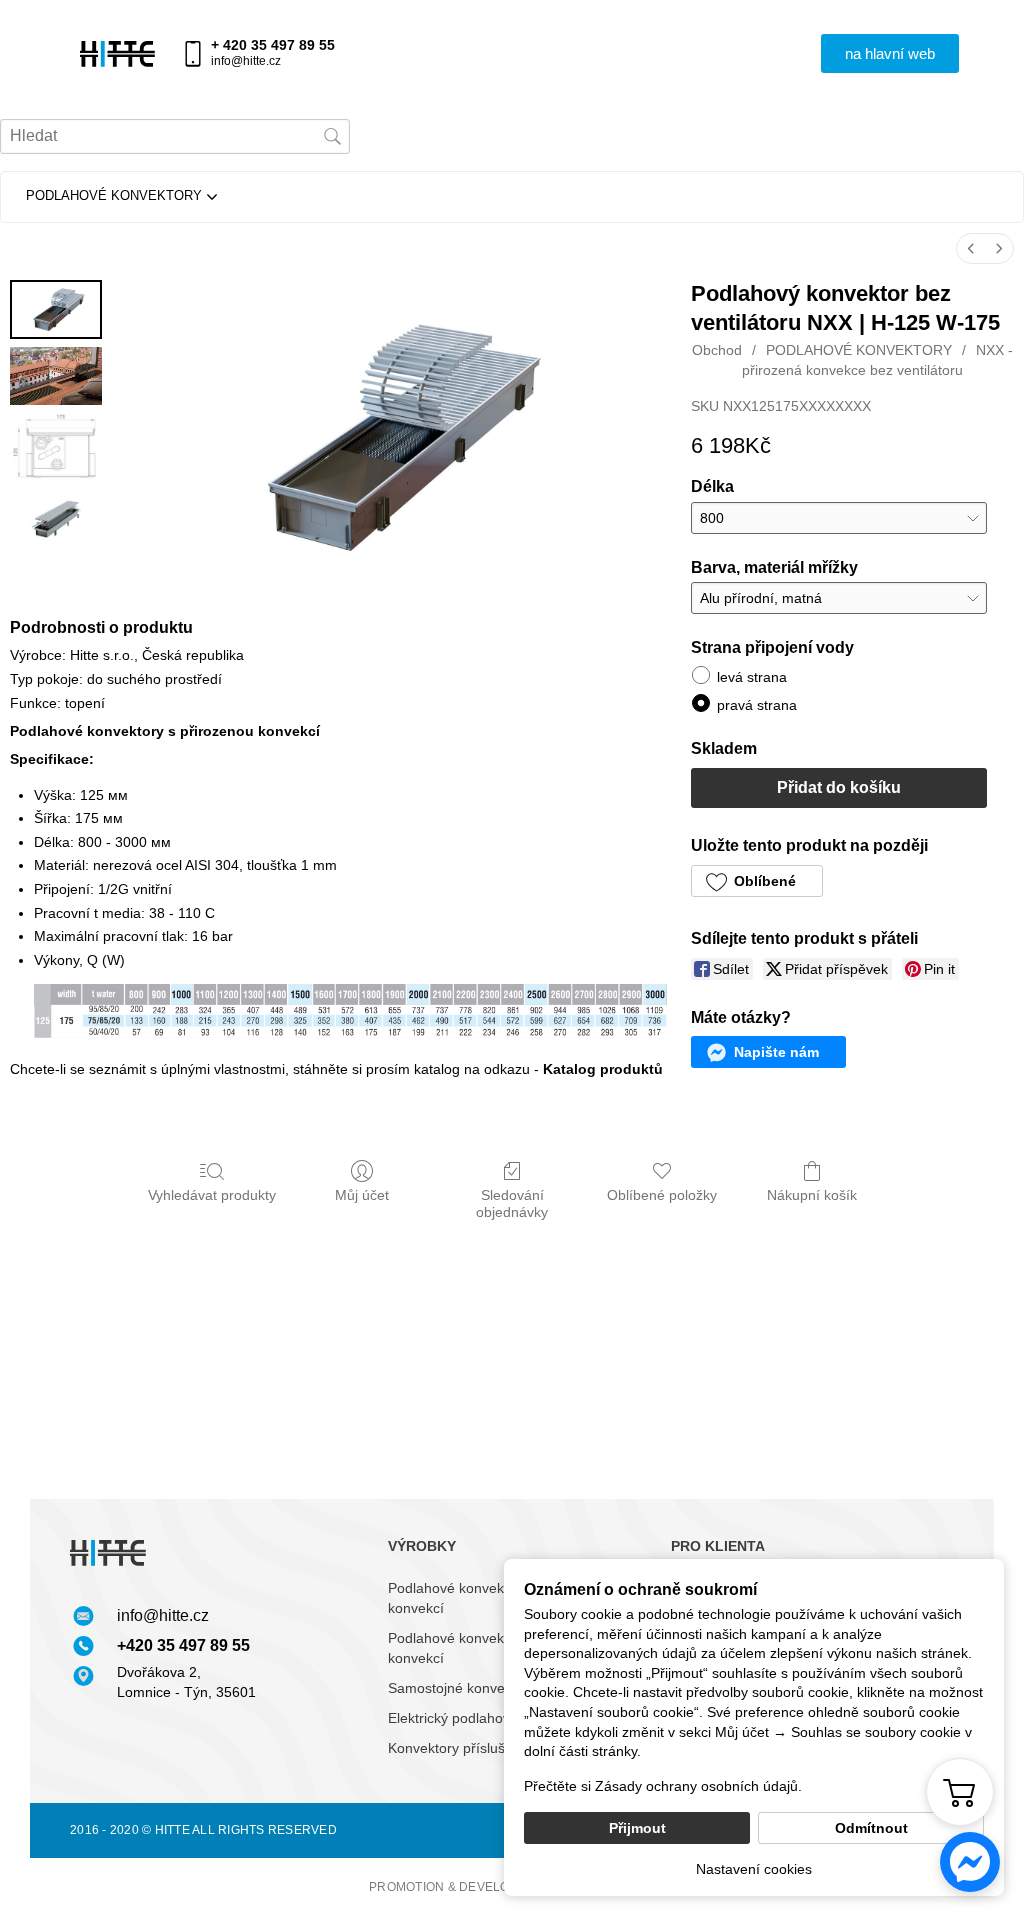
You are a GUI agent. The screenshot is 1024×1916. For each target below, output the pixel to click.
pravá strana (757, 705)
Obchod (717, 350)
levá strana (752, 677)
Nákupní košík (812, 1195)
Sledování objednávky (512, 1203)
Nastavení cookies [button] (754, 1869)
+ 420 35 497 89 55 (273, 45)
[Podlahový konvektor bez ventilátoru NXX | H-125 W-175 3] (56, 517)
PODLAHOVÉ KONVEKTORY (859, 350)
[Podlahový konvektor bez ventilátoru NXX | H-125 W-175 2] (56, 446)
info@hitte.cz (246, 61)
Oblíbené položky (662, 1195)
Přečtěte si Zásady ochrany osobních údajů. (663, 1786)
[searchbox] (175, 136)
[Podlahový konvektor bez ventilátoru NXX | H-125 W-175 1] (56, 376)
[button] (890, 53)
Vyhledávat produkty (212, 1195)
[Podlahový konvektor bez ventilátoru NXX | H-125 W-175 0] (56, 309)
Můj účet (362, 1195)
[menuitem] (971, 248)
